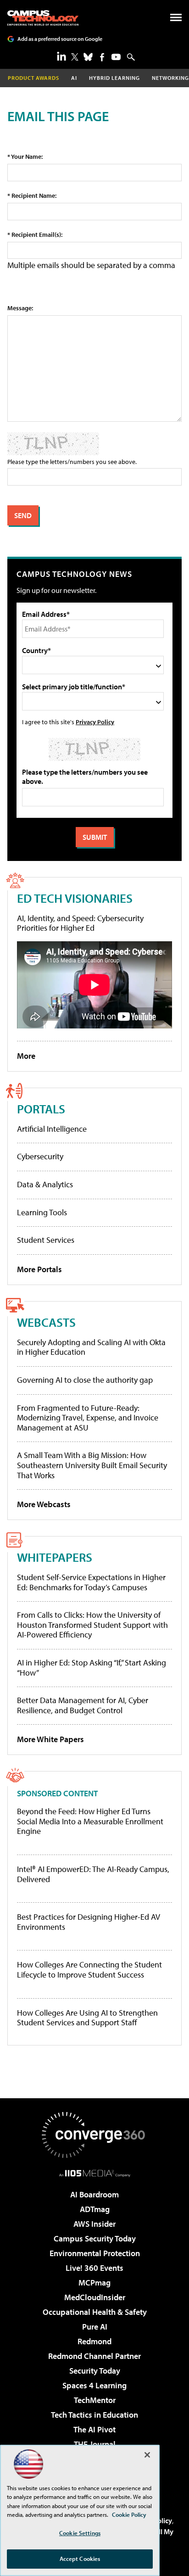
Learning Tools (42, 1212)
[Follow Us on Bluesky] (88, 57)
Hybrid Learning (114, 78)
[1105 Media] (95, 2173)
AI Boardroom (94, 2194)
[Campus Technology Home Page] (43, 18)
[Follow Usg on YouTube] (116, 57)
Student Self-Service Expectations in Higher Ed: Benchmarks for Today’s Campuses (91, 1582)
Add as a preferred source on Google (60, 39)
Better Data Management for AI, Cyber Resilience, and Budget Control (83, 1705)
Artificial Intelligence (52, 1129)
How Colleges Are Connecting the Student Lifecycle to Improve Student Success (89, 1970)
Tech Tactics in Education (94, 2415)
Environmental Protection (95, 2253)
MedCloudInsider (95, 2297)
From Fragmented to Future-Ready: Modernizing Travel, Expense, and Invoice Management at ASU (88, 1418)
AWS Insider (94, 2224)
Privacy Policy (95, 722)
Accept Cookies (80, 2559)
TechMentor (95, 2400)
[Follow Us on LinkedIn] (61, 56)
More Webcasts (44, 1504)
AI (74, 78)
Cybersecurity (40, 1156)
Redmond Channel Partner (94, 2356)
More (26, 1056)
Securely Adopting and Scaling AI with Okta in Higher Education (91, 1347)
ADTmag (95, 2209)
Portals (41, 1109)
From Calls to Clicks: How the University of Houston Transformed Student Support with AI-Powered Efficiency (92, 1625)
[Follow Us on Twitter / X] (75, 57)
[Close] (147, 2455)
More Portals (39, 1269)
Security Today (95, 2371)
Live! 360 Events (94, 2268)
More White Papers (50, 1739)
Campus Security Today (95, 2238)
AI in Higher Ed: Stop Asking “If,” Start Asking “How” (92, 1668)
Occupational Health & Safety (95, 2312)
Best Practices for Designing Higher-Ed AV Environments (89, 1922)
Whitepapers (55, 1557)
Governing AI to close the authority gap (85, 1380)
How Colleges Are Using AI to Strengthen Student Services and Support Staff (87, 2018)
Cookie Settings (80, 2533)
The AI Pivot (94, 2429)
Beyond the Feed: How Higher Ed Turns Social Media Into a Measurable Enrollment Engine (90, 1821)
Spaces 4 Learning (94, 2385)
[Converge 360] (94, 2135)
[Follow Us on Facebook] (102, 57)
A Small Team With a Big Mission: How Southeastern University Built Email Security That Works (92, 1465)
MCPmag (94, 2283)
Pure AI (95, 2327)
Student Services (46, 1240)
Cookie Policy (129, 2515)
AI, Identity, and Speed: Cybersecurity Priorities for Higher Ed (80, 923)
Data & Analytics (45, 1184)
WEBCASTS (46, 1322)
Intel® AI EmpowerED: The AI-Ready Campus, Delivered (93, 1874)
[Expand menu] (176, 20)
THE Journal (95, 2444)
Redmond (94, 2341)
